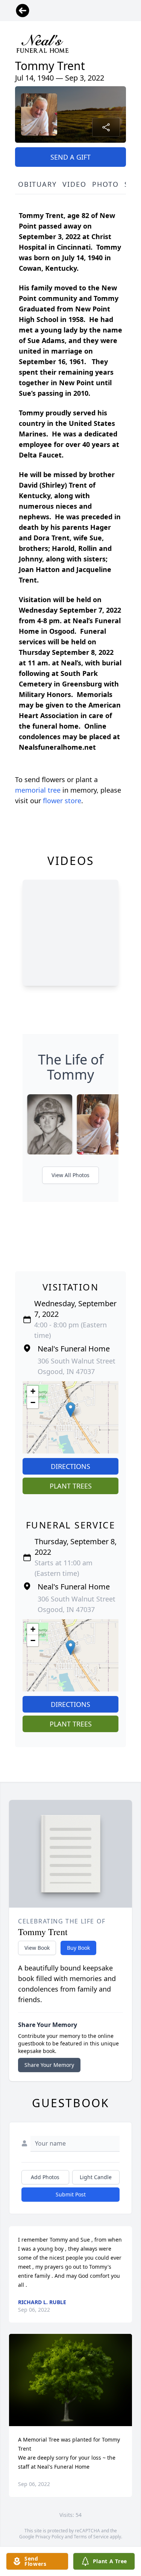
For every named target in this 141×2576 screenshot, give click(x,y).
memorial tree (38, 790)
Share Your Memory (49, 2065)
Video (74, 184)
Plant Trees (71, 1486)
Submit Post (71, 2194)
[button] (70, 1410)
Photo (105, 184)
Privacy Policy (49, 2537)
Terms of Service (91, 2537)
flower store (62, 801)
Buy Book (78, 1948)
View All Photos (70, 1175)
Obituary (37, 184)
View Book (37, 1948)
